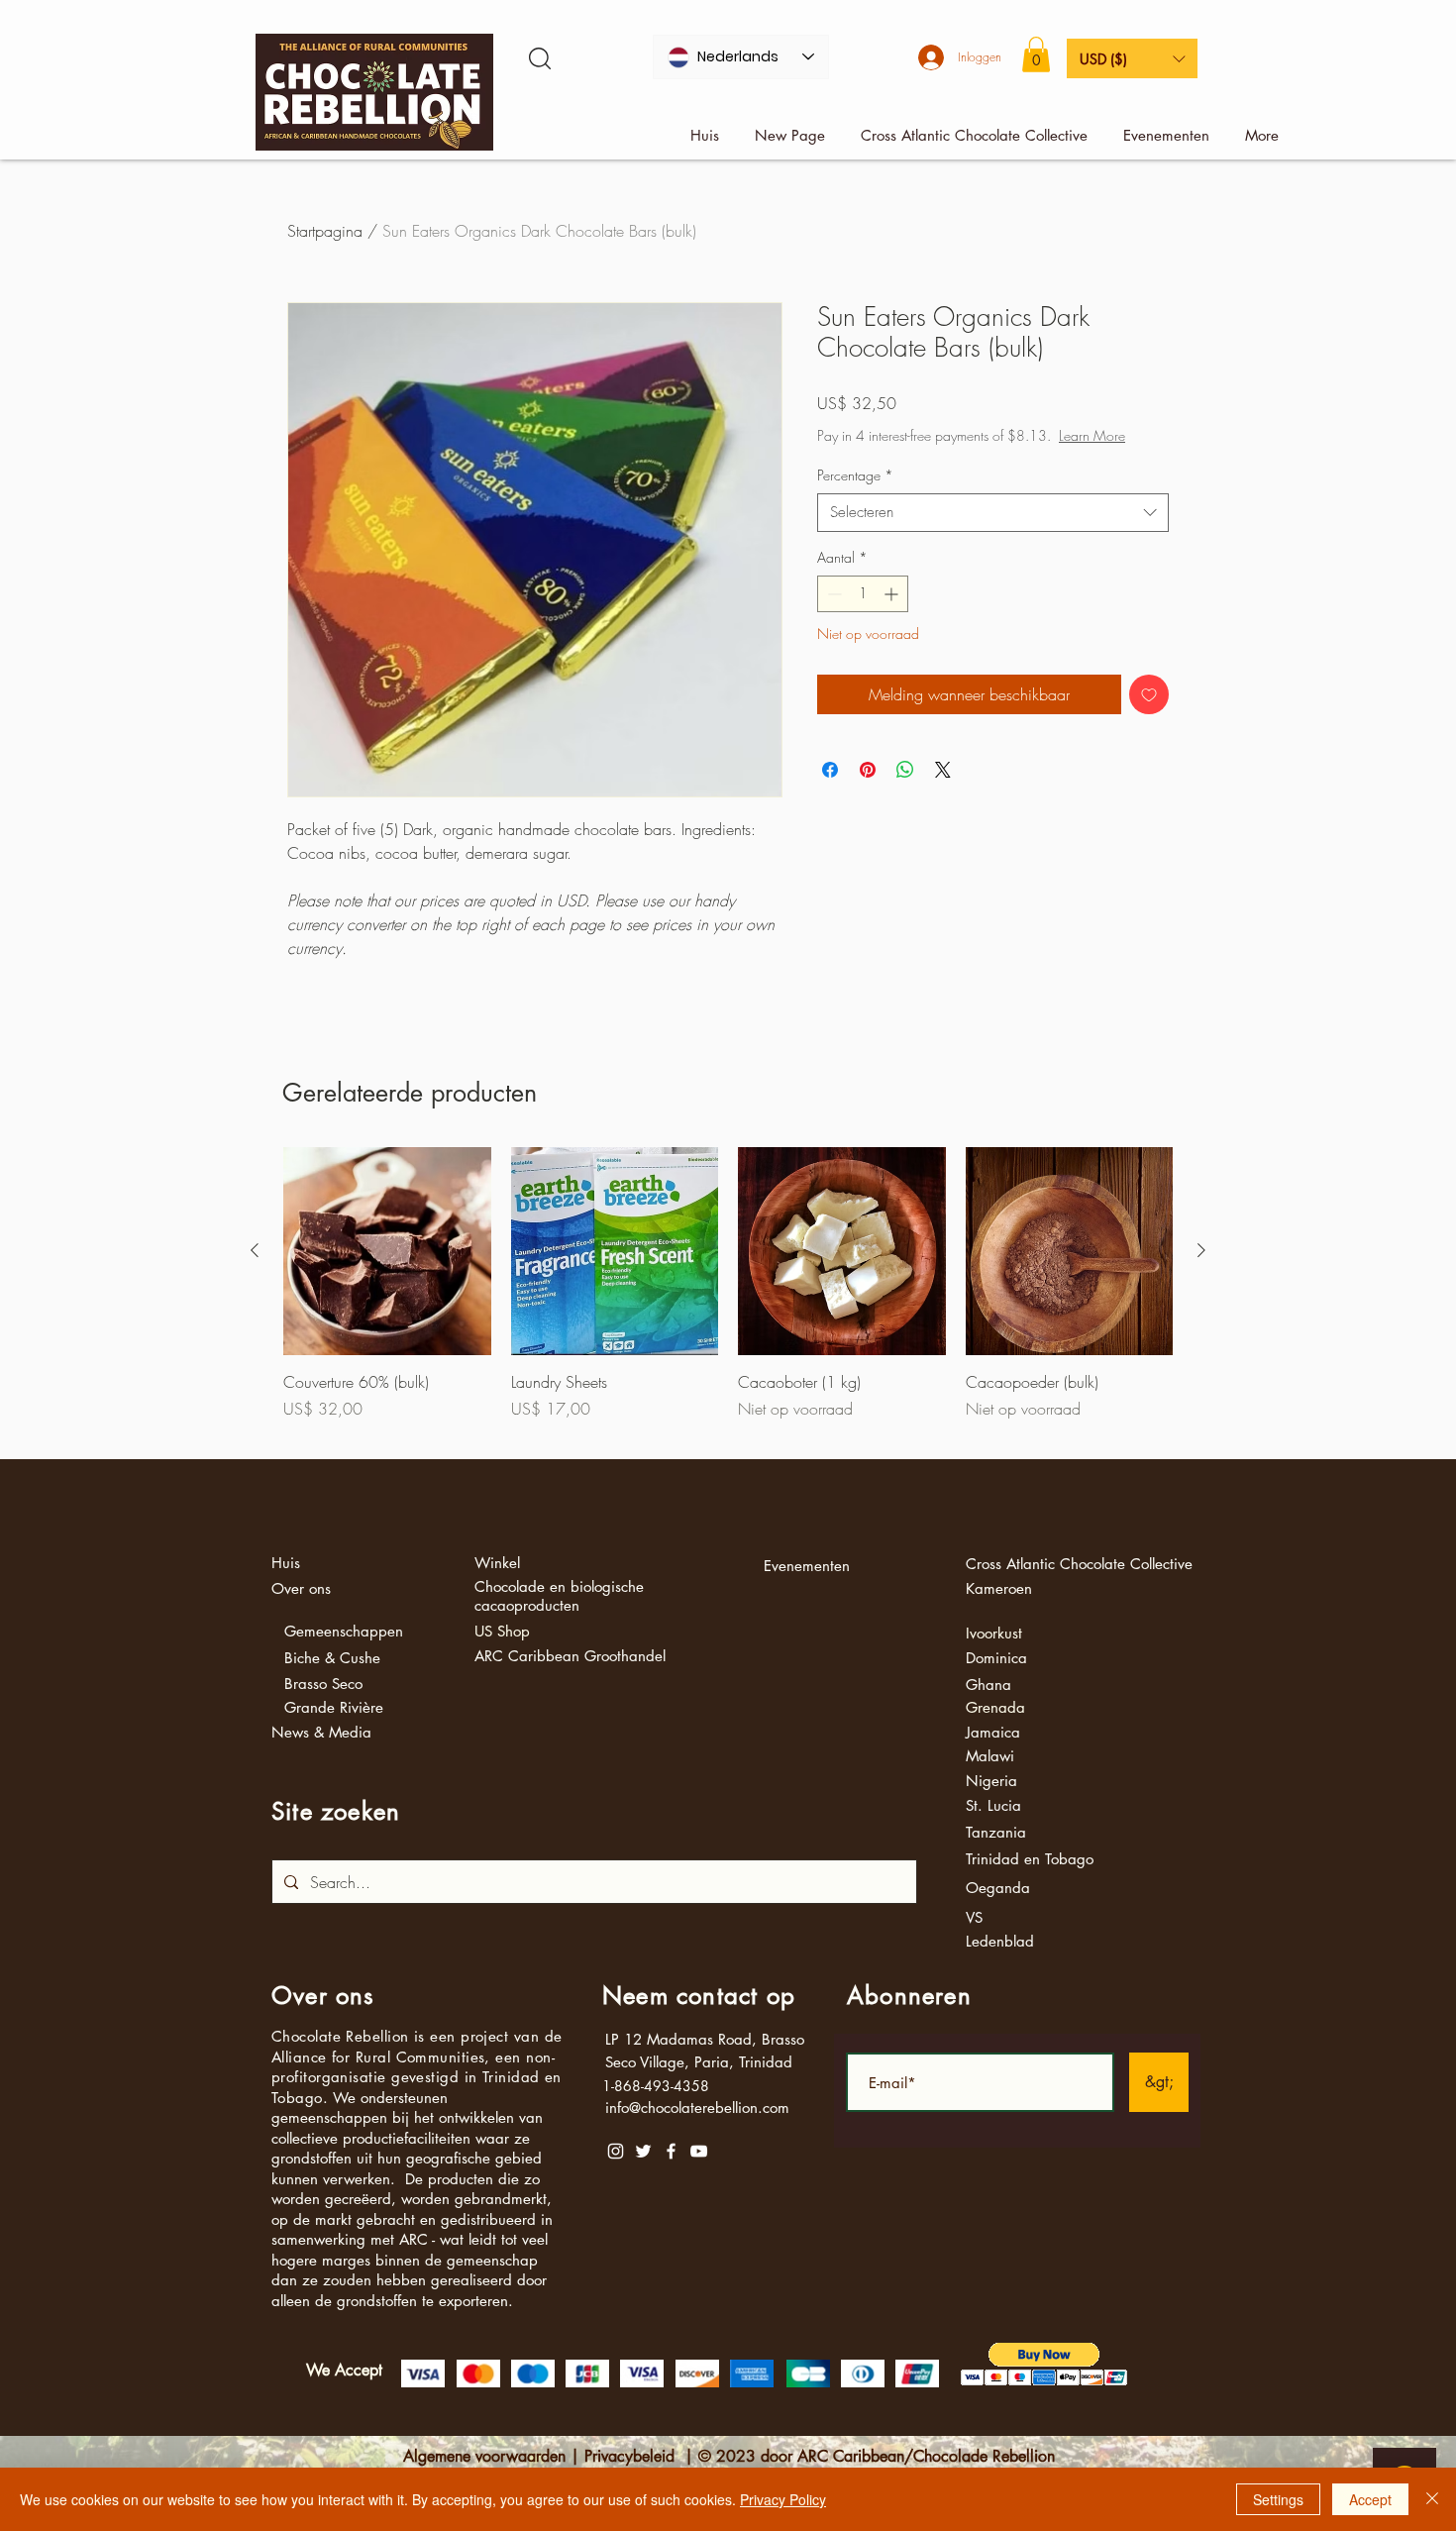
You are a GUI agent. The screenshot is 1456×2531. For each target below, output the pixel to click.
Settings (1278, 2499)
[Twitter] (643, 2151)
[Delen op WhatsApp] (905, 790)
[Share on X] (943, 790)
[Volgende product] (1201, 1250)
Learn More (972, 455)
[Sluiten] (1432, 2499)
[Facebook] (671, 2151)
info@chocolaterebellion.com (697, 2108)
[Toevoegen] (1149, 714)
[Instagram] (616, 2151)
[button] (1036, 54)
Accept (1370, 2499)
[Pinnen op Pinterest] (868, 790)
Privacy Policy (783, 2499)
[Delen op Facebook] (830, 790)
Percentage (855, 495)
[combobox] (993, 532)
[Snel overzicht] (387, 1251)
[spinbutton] (863, 614)
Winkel (497, 1563)
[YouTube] (699, 2151)
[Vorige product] (255, 1250)
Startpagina (325, 231)
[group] (728, 1295)
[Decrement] (832, 614)
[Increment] (893, 614)
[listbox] (1132, 58)
